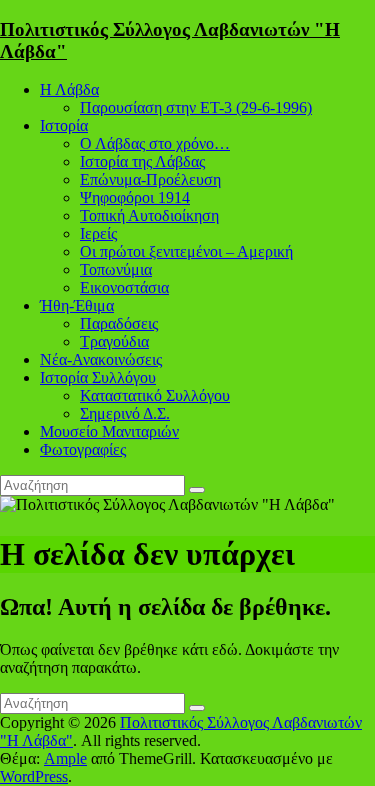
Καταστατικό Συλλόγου (155, 395)
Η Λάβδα (69, 89)
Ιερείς (98, 233)
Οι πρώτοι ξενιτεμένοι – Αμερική (186, 251)
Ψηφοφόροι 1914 (135, 197)
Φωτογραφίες (83, 449)
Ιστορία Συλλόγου (98, 377)
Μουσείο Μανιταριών (109, 431)
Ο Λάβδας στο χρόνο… (155, 143)
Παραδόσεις (119, 323)
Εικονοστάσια (124, 287)
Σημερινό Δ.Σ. (125, 413)
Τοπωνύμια (116, 269)
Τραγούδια (114, 341)
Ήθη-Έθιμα (77, 305)
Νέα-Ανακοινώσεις (101, 359)
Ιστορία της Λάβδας (142, 161)
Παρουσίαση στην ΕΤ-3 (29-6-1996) (196, 107)
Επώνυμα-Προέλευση (150, 179)
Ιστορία (64, 125)
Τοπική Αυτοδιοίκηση (149, 215)
